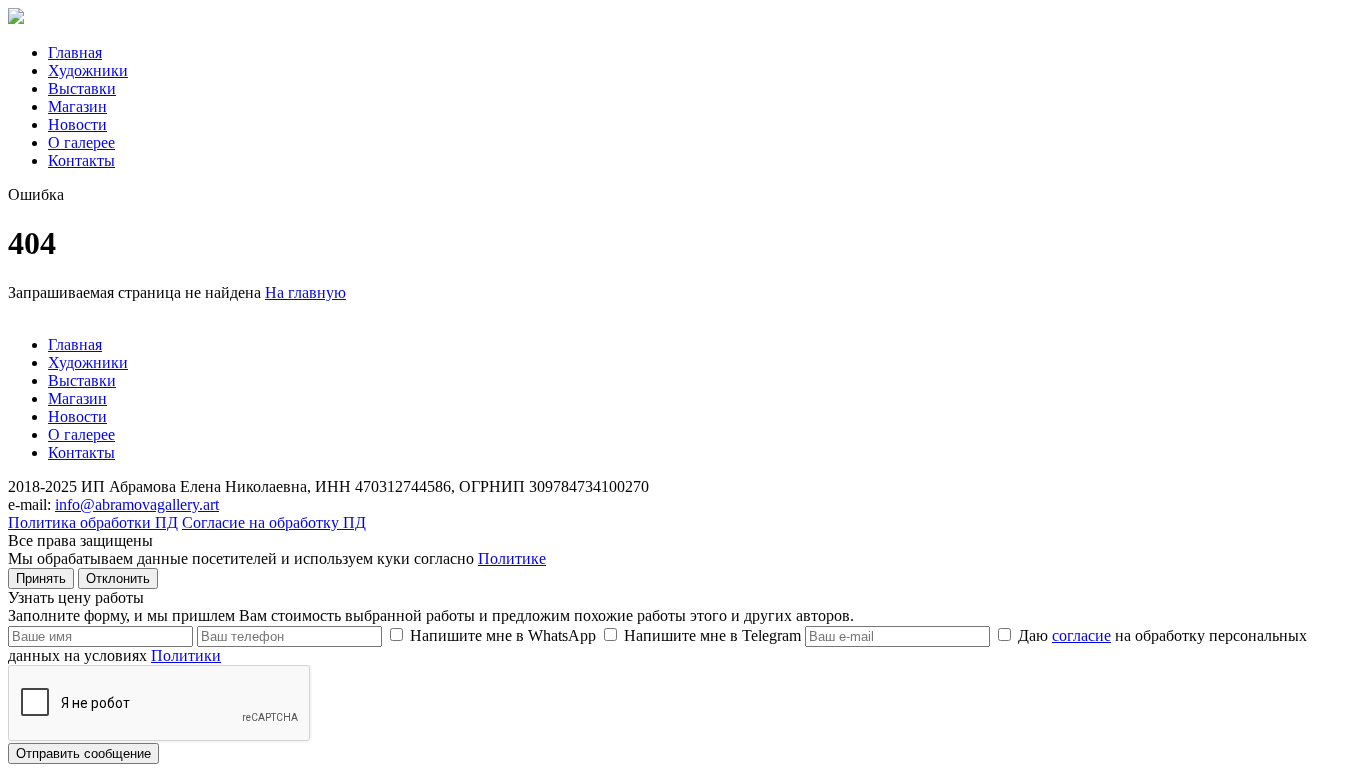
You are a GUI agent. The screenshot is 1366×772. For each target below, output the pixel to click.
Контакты (81, 160)
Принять (41, 578)
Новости (77, 124)
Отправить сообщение (83, 753)
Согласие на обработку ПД (274, 522)
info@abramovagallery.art (137, 504)
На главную (305, 292)
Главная (75, 52)
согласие (1081, 635)
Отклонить (118, 578)
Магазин (77, 106)
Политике (512, 558)
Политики (186, 655)
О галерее (81, 142)
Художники (88, 70)
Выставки (82, 88)
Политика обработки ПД (93, 522)
